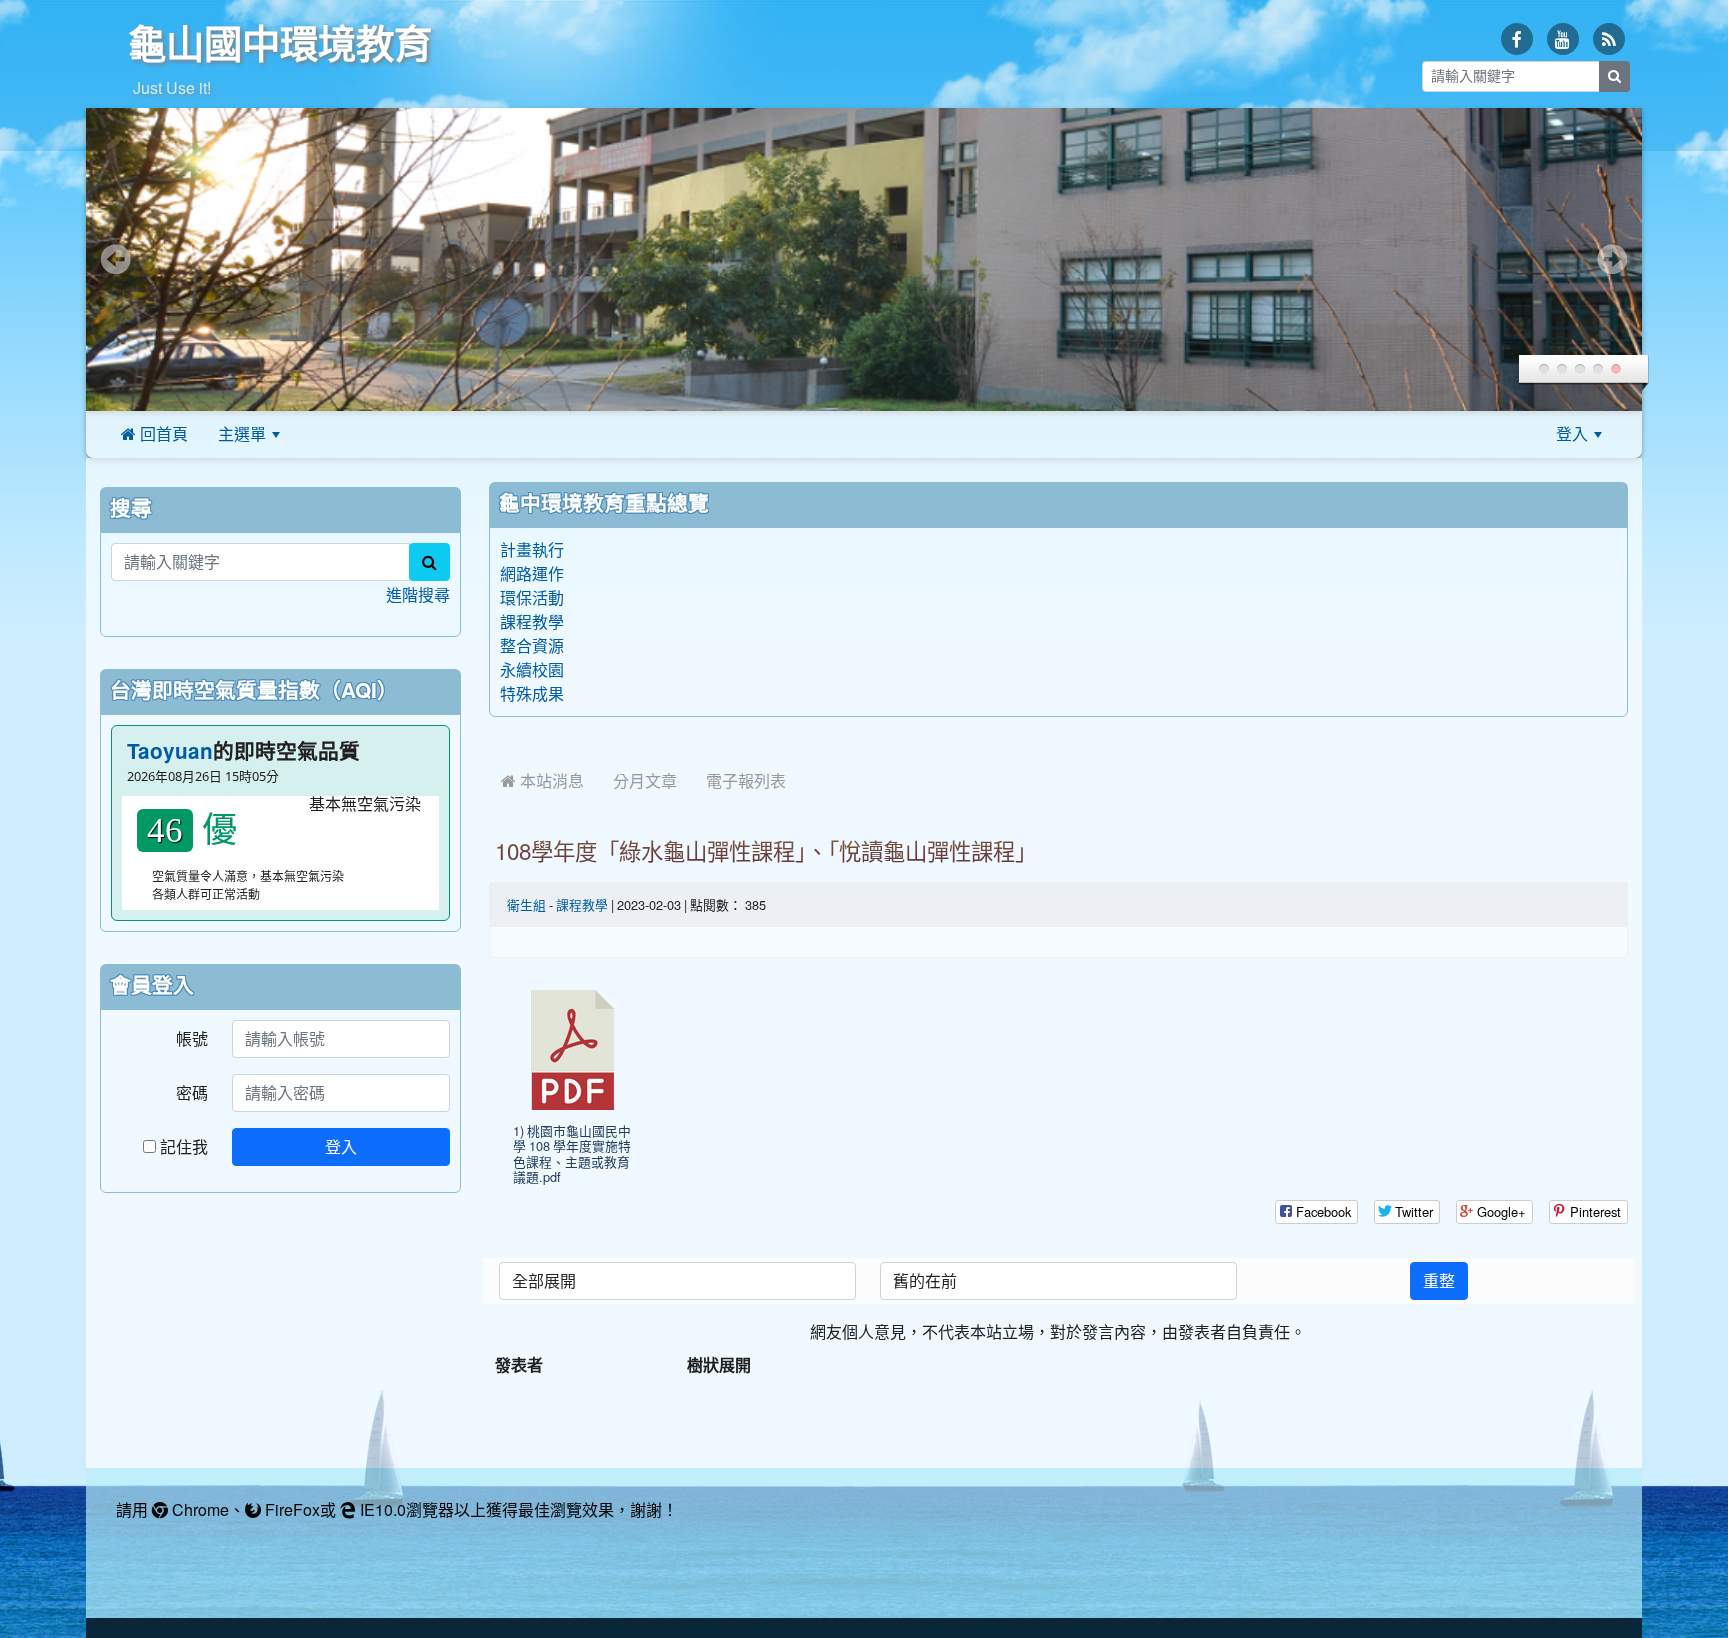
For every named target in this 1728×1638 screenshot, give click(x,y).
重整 (1439, 1281)
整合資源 (532, 646)
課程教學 (532, 622)
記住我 (182, 1147)
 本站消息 (542, 781)
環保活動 (532, 598)
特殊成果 (532, 694)
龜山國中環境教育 (280, 44)
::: (319, 434)
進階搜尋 (418, 595)
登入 (1572, 434)
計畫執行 (532, 550)
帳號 (192, 1039)
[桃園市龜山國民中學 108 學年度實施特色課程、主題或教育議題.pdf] (573, 1050)
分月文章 (645, 781)
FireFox (290, 1510)
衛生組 (526, 905)
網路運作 (532, 574)
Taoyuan (170, 751)
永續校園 (532, 670)
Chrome (198, 1510)
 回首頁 (154, 434)
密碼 (192, 1093)
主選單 (242, 434)
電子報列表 (746, 781)
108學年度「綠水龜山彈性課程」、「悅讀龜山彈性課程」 (766, 852)
